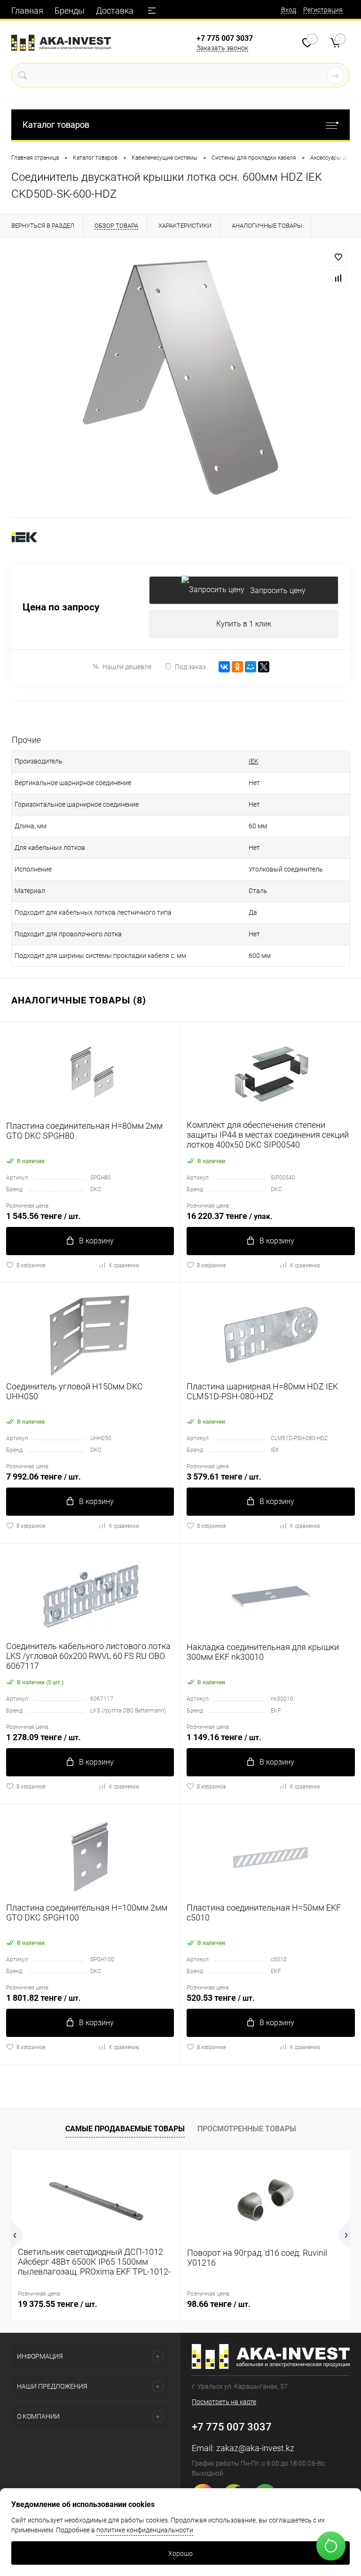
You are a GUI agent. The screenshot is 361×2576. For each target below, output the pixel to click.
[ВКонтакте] (224, 667)
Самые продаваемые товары (125, 2129)
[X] (264, 667)
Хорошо (180, 2553)
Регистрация (323, 10)
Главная (27, 11)
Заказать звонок (222, 48)
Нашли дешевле (127, 667)
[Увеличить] (180, 378)
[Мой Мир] (251, 667)
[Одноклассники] (237, 667)
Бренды (70, 11)
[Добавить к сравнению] (338, 278)
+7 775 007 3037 (225, 38)
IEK (254, 761)
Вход (289, 10)
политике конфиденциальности (145, 2530)
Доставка (115, 11)
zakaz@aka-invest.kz (255, 2448)
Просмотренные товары (247, 2129)
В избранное (31, 1265)
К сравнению (124, 1265)
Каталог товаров (56, 125)
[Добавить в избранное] (338, 257)
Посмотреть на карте (224, 2402)
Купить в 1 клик (244, 624)
